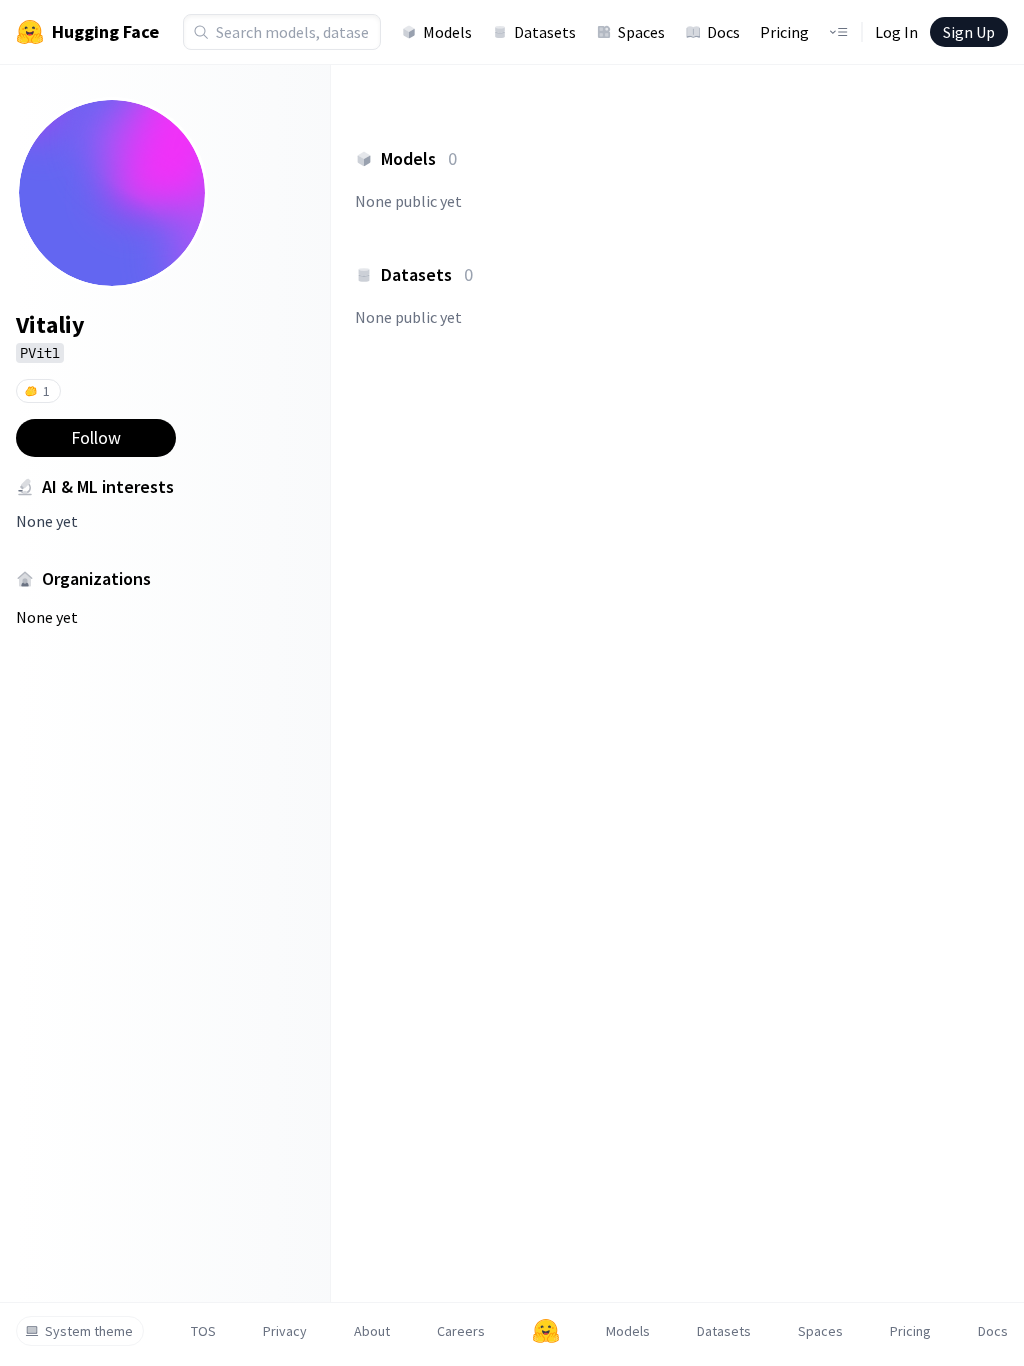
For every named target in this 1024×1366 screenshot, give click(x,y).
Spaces (641, 32)
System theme (89, 1331)
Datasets (545, 32)
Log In (896, 32)
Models (447, 32)
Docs (723, 32)
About (372, 1331)
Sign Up (969, 32)
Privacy (285, 1331)
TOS (203, 1331)
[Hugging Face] (546, 1331)
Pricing (784, 32)
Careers (461, 1331)
